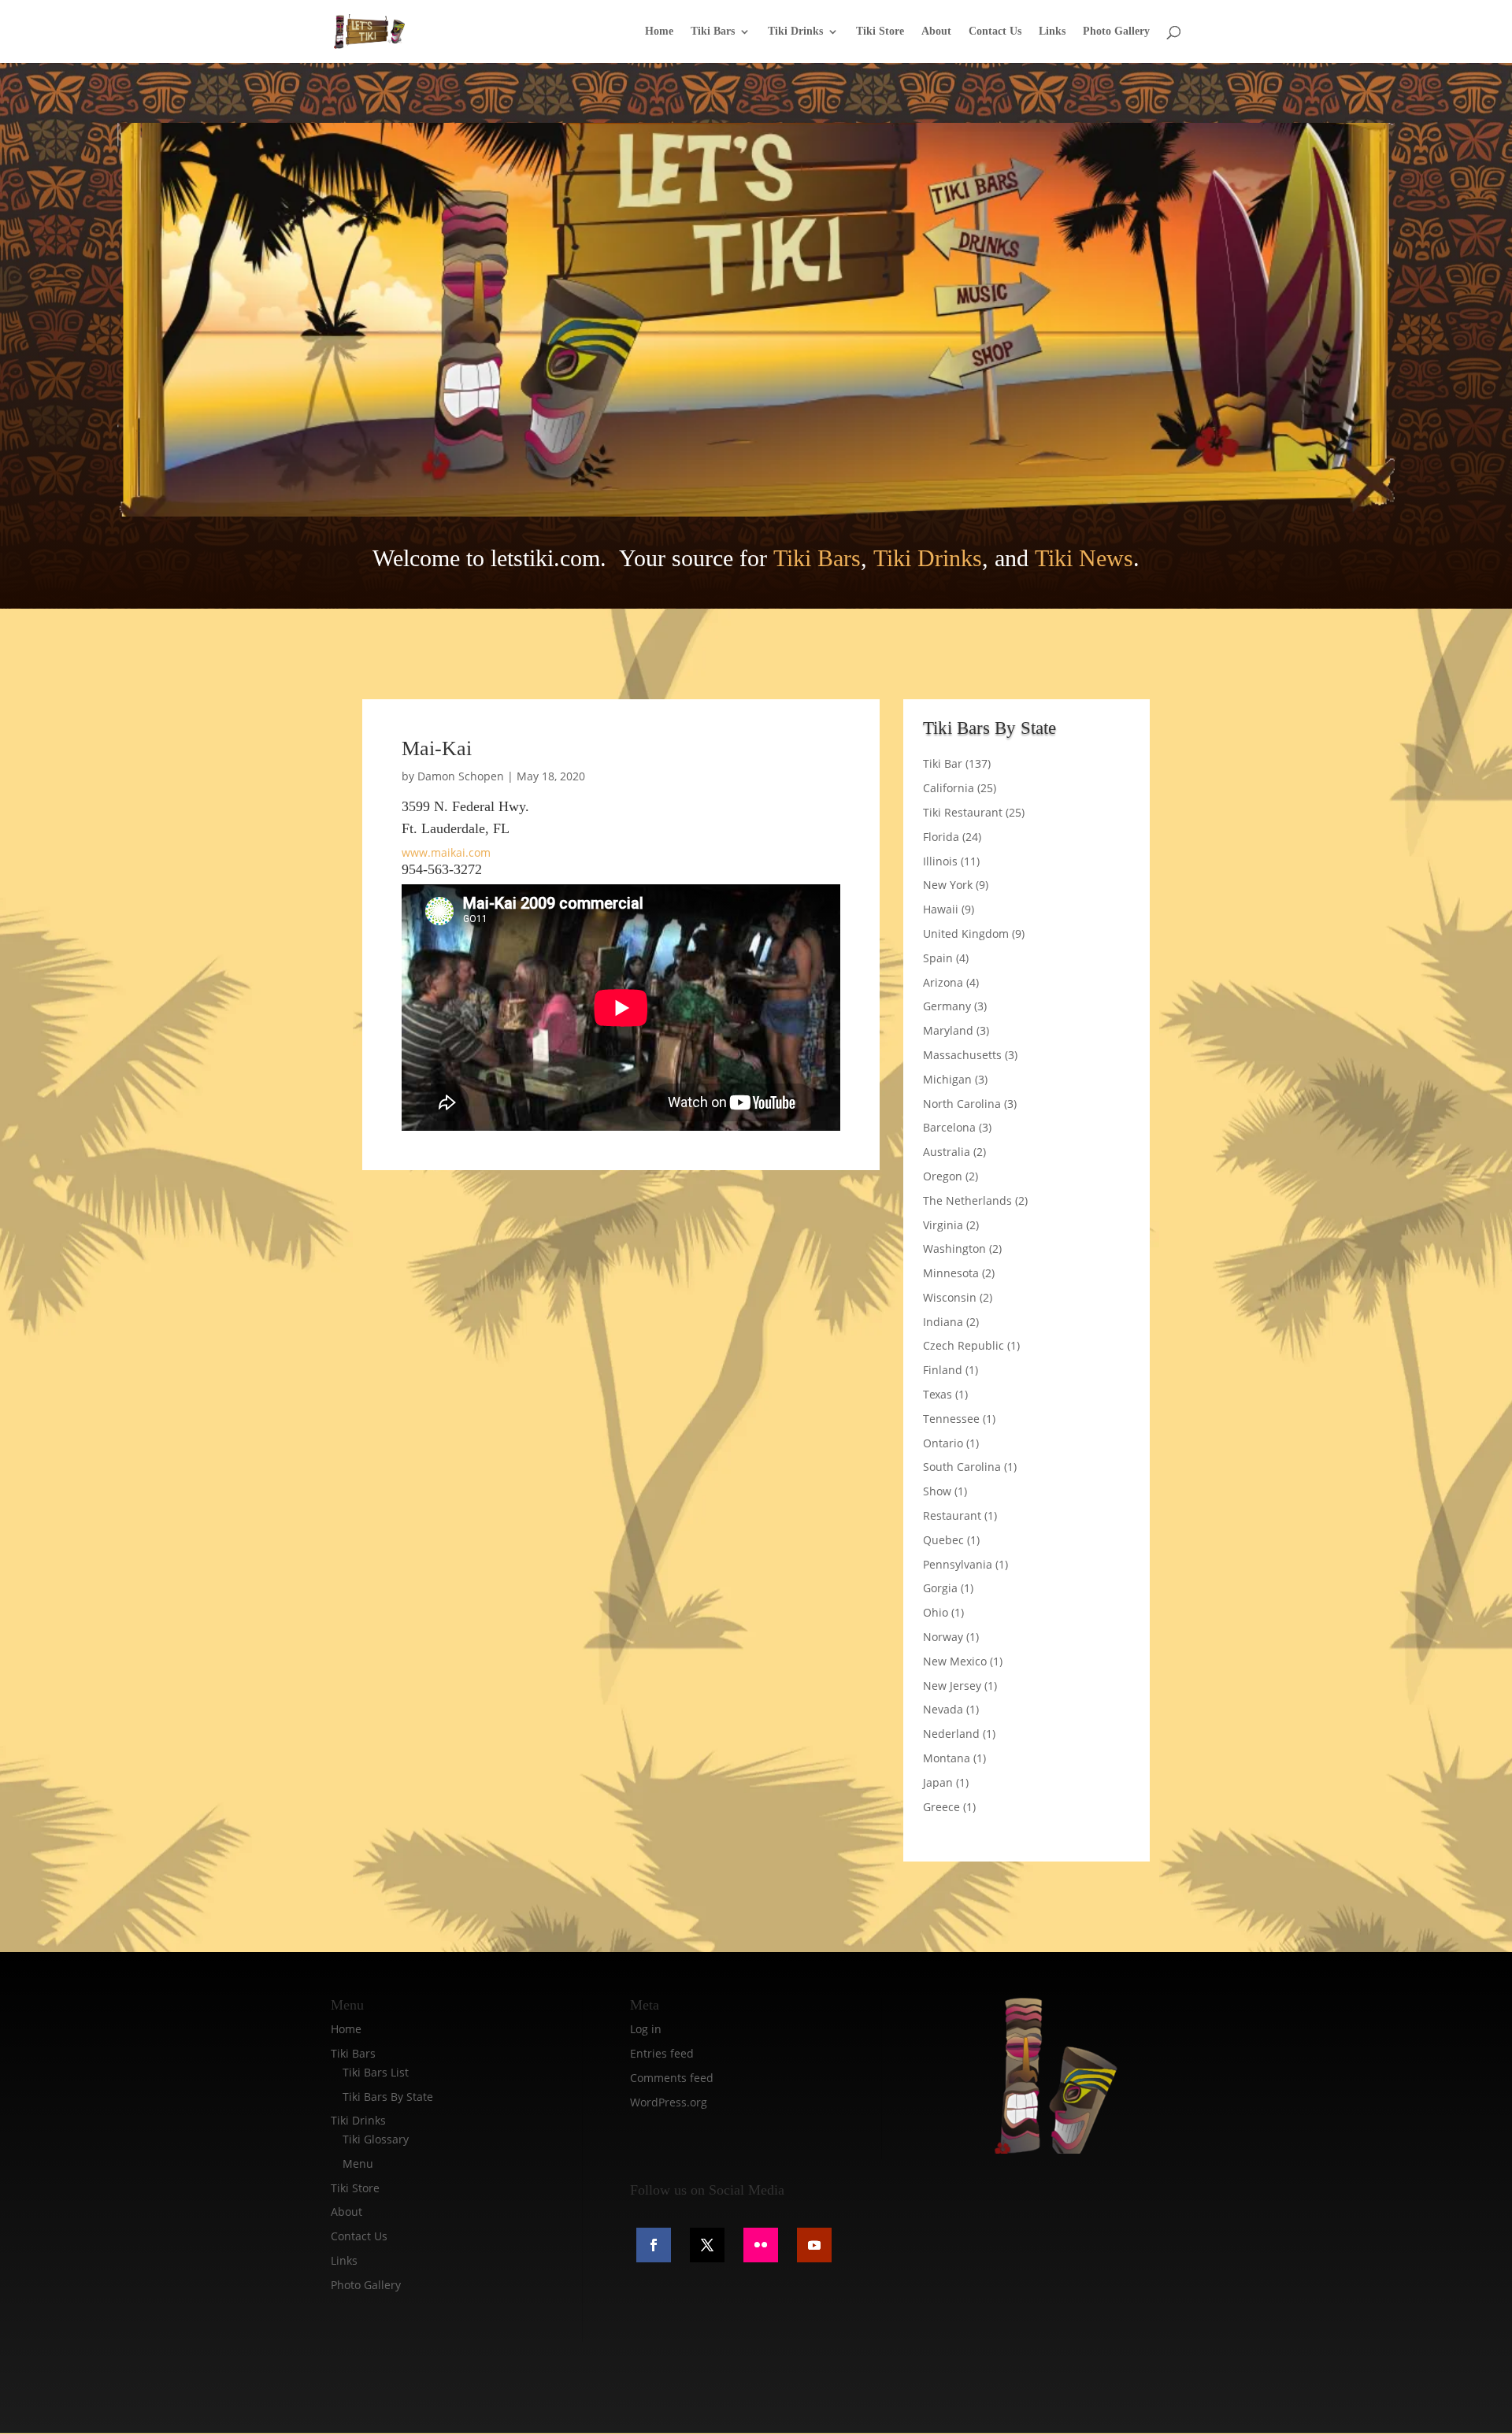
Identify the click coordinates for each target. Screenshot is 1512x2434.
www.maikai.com (446, 852)
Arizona (943, 982)
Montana (947, 1758)
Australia (947, 1152)
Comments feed (672, 2078)
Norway (943, 1637)
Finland (943, 1370)
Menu (358, 2164)
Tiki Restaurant (963, 812)
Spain (938, 958)
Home (659, 31)
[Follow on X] (707, 2245)
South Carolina (962, 1467)
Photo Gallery (1116, 31)
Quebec (943, 1540)
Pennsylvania (958, 1564)
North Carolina (962, 1104)
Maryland (948, 1030)
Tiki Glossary (376, 2139)
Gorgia (940, 1588)
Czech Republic (964, 1345)
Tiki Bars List (376, 2072)
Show (937, 1491)
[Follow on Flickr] (761, 2245)
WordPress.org (669, 2102)
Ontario (943, 1443)
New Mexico (955, 1661)
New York (948, 885)
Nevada (943, 1709)
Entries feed (662, 2053)
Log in (646, 2029)
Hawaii (941, 909)
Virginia (943, 1225)
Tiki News (1084, 558)
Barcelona (949, 1127)
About (936, 31)
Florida (941, 837)
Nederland (951, 1734)
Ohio (936, 1612)
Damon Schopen (461, 776)
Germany (947, 1006)
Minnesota (951, 1273)
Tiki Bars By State (388, 2097)
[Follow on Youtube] (814, 2245)
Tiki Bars (713, 31)
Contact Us (995, 31)
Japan (938, 1782)
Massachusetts (962, 1055)
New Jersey (952, 1686)
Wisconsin (950, 1297)
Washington (954, 1248)
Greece (941, 1807)
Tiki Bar (943, 763)
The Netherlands (967, 1200)
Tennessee (951, 1419)
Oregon (943, 1176)
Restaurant (952, 1515)
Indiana (943, 1322)
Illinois (940, 861)
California (949, 788)
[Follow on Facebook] (654, 2245)
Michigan (947, 1079)
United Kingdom (966, 934)
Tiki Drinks (795, 31)
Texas (938, 1394)
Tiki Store (880, 31)
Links (1052, 31)
